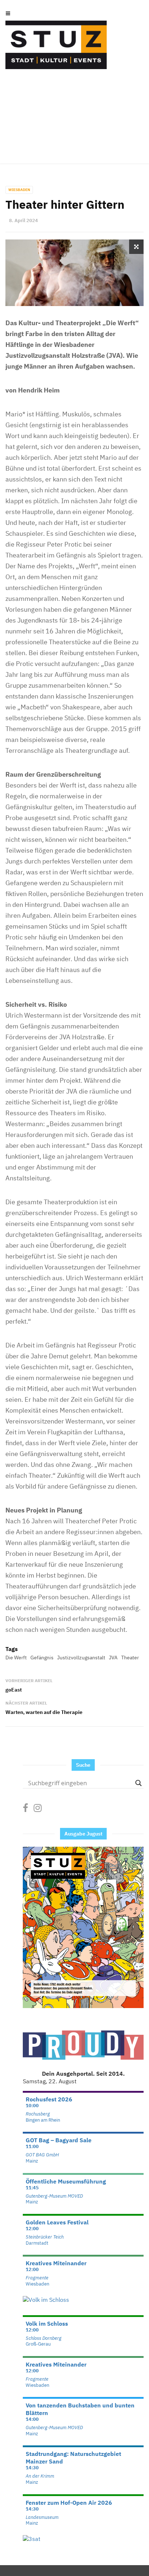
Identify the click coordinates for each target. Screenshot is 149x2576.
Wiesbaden (19, 190)
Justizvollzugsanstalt (81, 1658)
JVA (113, 1658)
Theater (130, 1658)
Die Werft (16, 1658)
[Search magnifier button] (139, 1783)
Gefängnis (42, 1658)
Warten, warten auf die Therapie (44, 1712)
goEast (14, 1690)
